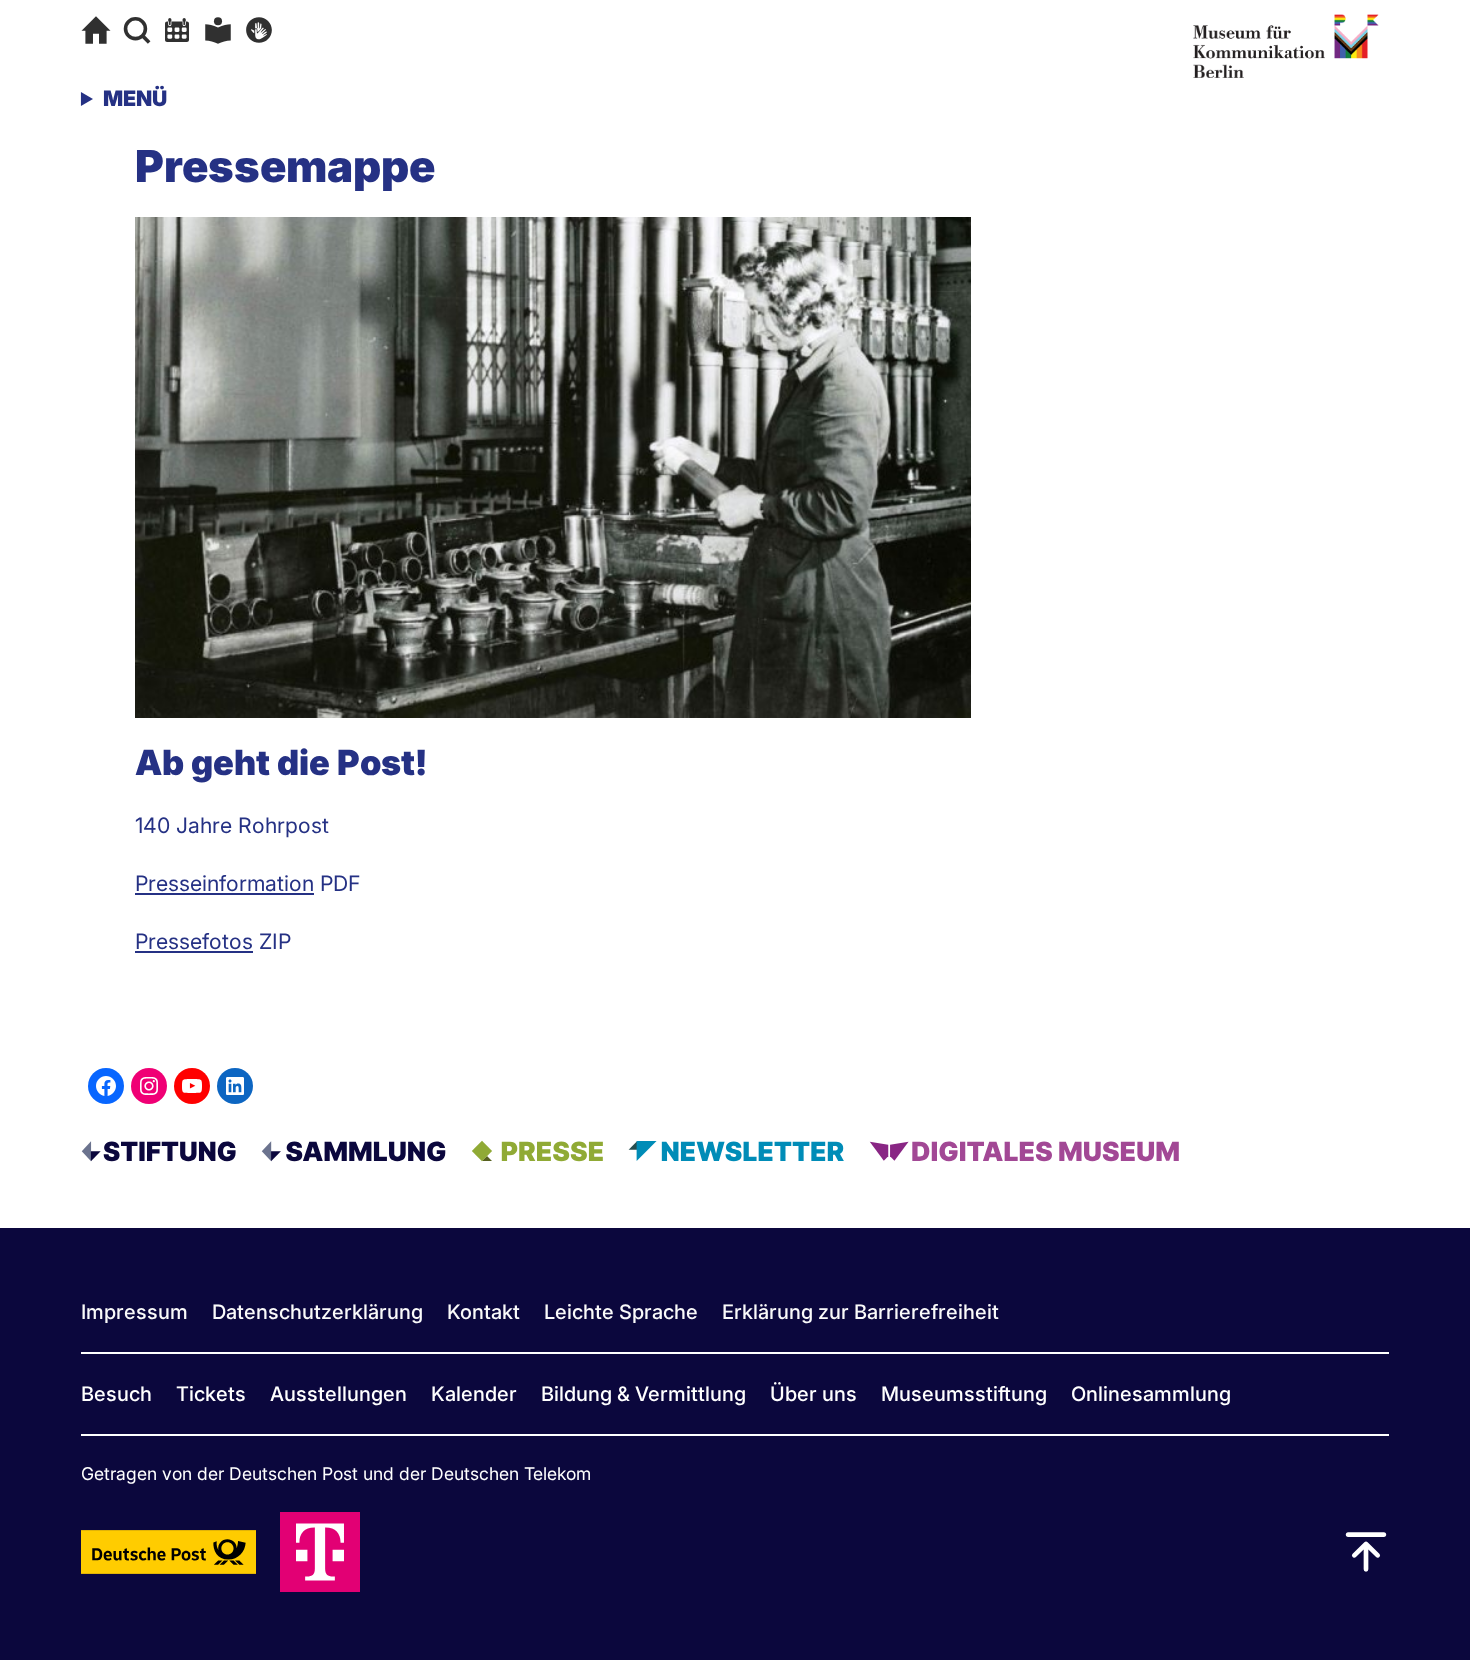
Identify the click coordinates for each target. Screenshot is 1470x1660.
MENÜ (135, 98)
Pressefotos (194, 941)
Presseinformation (224, 883)
